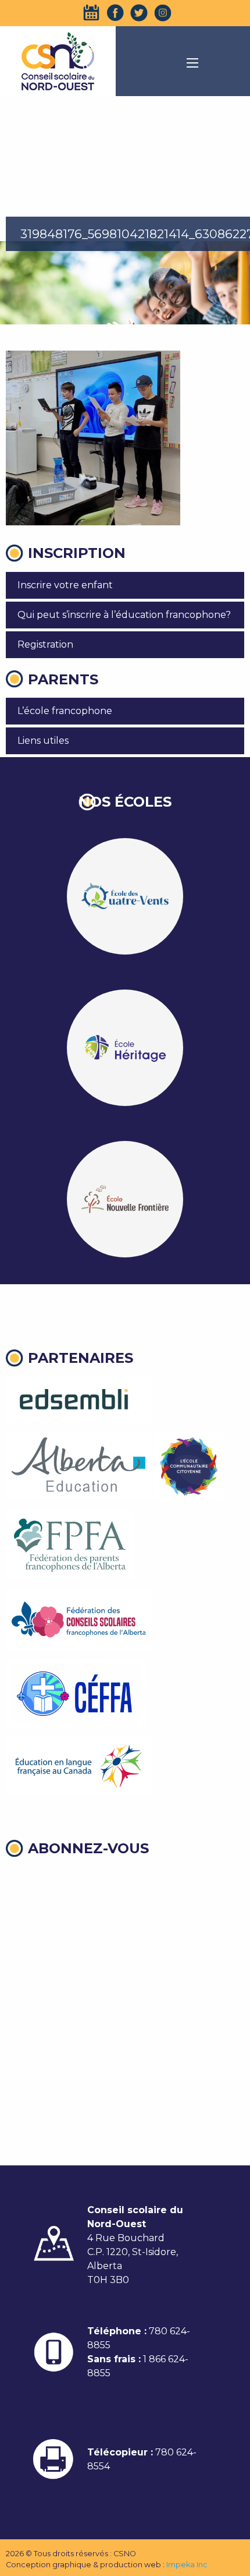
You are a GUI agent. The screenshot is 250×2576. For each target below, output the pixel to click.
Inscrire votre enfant (65, 585)
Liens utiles (43, 741)
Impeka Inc (187, 2565)
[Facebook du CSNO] (115, 13)
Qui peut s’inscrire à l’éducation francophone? (124, 615)
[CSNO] (58, 61)
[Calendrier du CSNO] (91, 13)
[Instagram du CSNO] (163, 13)
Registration (45, 644)
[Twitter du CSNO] (139, 13)
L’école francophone (65, 711)
